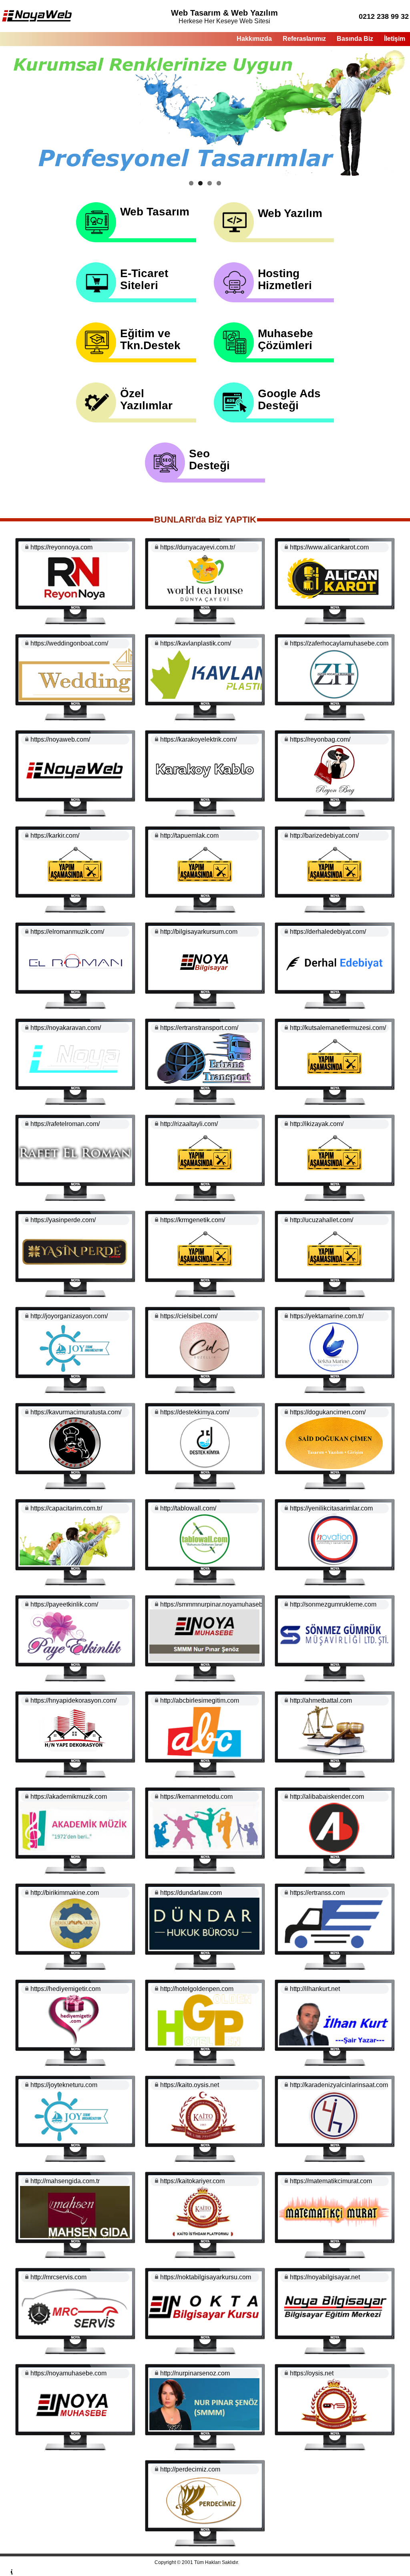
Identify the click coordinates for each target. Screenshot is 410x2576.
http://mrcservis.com (58, 2277)
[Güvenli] (26, 547)
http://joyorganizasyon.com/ (69, 1316)
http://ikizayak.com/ (317, 1124)
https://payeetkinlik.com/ (64, 1604)
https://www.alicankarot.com (329, 547)
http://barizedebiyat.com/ (324, 836)
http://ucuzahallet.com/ (322, 1220)
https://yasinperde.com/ (63, 1220)
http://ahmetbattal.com (321, 1700)
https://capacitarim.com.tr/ (66, 1508)
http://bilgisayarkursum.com (199, 932)
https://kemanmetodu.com (196, 1797)
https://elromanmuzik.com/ (67, 932)
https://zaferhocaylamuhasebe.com (339, 643)
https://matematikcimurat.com (331, 2181)
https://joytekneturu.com (64, 2085)
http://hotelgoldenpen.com (197, 1989)
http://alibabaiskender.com (327, 1797)
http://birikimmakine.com (65, 1893)
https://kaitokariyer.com (192, 2181)
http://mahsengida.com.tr (65, 2181)
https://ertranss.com (317, 1893)
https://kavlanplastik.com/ (196, 643)
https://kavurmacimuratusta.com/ (76, 1412)
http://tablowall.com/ (188, 1508)
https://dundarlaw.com (191, 1893)
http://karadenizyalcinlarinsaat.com (339, 2085)
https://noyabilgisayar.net (325, 2277)
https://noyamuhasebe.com (68, 2373)
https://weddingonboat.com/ (69, 643)
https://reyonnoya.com (61, 547)
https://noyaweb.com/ (60, 739)
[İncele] (75, 602)
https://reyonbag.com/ (320, 739)
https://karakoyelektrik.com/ (198, 739)
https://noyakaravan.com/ (66, 1028)
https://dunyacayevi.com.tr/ (198, 547)
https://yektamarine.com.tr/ (327, 1316)
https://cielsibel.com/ (189, 1316)
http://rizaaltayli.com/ (189, 1124)
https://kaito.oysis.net (190, 2085)
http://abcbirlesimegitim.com (200, 1700)
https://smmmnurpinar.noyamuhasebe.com (220, 1604)
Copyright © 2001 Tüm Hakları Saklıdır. (197, 2562)
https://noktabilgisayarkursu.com (206, 2277)
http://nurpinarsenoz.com (195, 2373)
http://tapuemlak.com (189, 836)
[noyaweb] (37, 20)
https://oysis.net (312, 2373)
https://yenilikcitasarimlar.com (331, 1508)
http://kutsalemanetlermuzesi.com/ (338, 1028)
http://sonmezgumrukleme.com (333, 1604)
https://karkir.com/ (55, 836)
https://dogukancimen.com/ (328, 1412)
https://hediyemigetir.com (65, 1989)
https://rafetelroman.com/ (65, 1124)
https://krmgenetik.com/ (193, 1220)
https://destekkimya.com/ (195, 1412)
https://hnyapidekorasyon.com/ (73, 1700)
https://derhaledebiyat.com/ (328, 932)
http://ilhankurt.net (315, 1989)
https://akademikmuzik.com (69, 1797)
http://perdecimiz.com (190, 2469)
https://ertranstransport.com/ (199, 1028)
